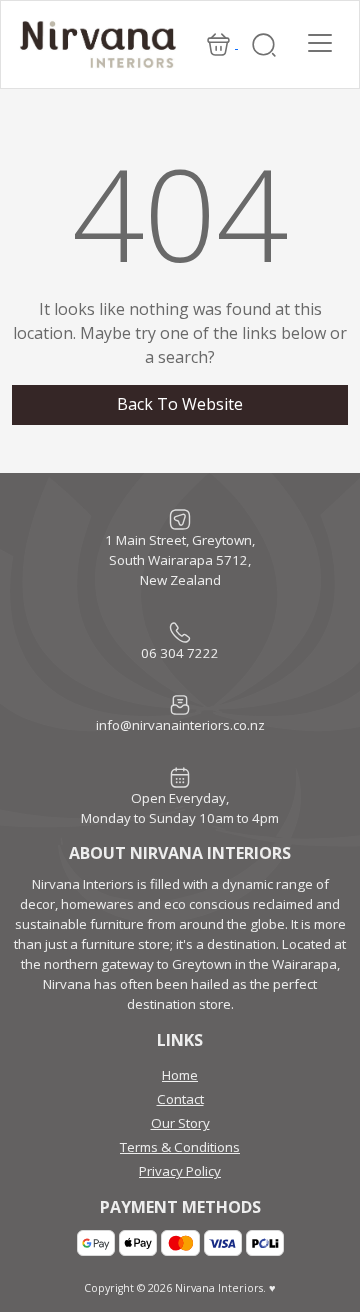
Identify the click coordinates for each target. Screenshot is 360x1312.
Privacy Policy (180, 1171)
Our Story (180, 1123)
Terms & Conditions (180, 1147)
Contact (180, 1099)
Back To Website (180, 404)
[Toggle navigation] (320, 43)
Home (180, 1075)
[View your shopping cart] (220, 43)
